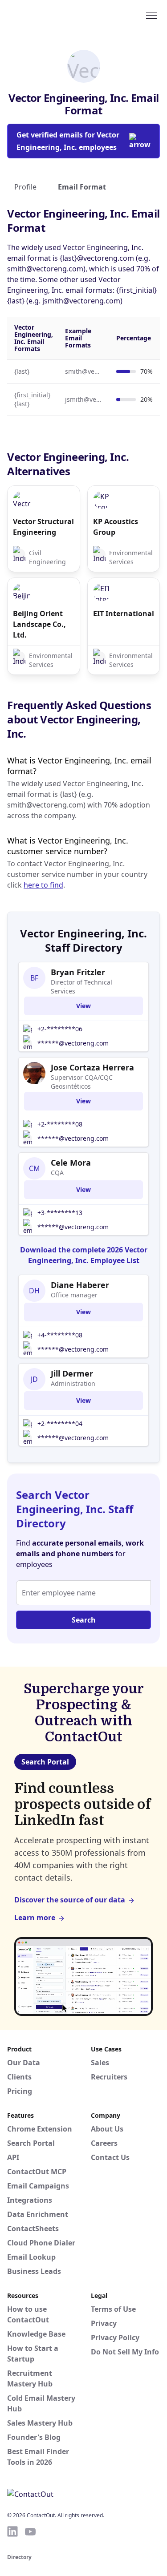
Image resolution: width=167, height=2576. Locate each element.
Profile (25, 187)
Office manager (74, 1295)
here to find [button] (43, 885)
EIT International (124, 614)
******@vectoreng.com (73, 1043)
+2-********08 (60, 1124)
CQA (57, 1173)
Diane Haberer (80, 1285)
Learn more (35, 1918)
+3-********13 (60, 1213)
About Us (107, 2129)
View (83, 1006)
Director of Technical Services (81, 987)
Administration (73, 1383)
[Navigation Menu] (151, 15)
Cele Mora (71, 1163)
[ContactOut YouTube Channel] (30, 2532)
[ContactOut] (50, 15)
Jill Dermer (72, 1373)
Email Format (82, 187)
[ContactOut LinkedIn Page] (12, 2532)
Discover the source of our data (70, 1900)
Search (84, 1620)
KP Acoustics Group (116, 527)
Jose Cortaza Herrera (92, 1067)
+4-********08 (60, 1335)
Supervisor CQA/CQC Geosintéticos (82, 1082)
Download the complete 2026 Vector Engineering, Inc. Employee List (84, 1255)
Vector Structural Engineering (43, 527)
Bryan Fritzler (78, 972)
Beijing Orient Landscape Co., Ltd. (39, 624)
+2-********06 (60, 1029)
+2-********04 (60, 1423)
